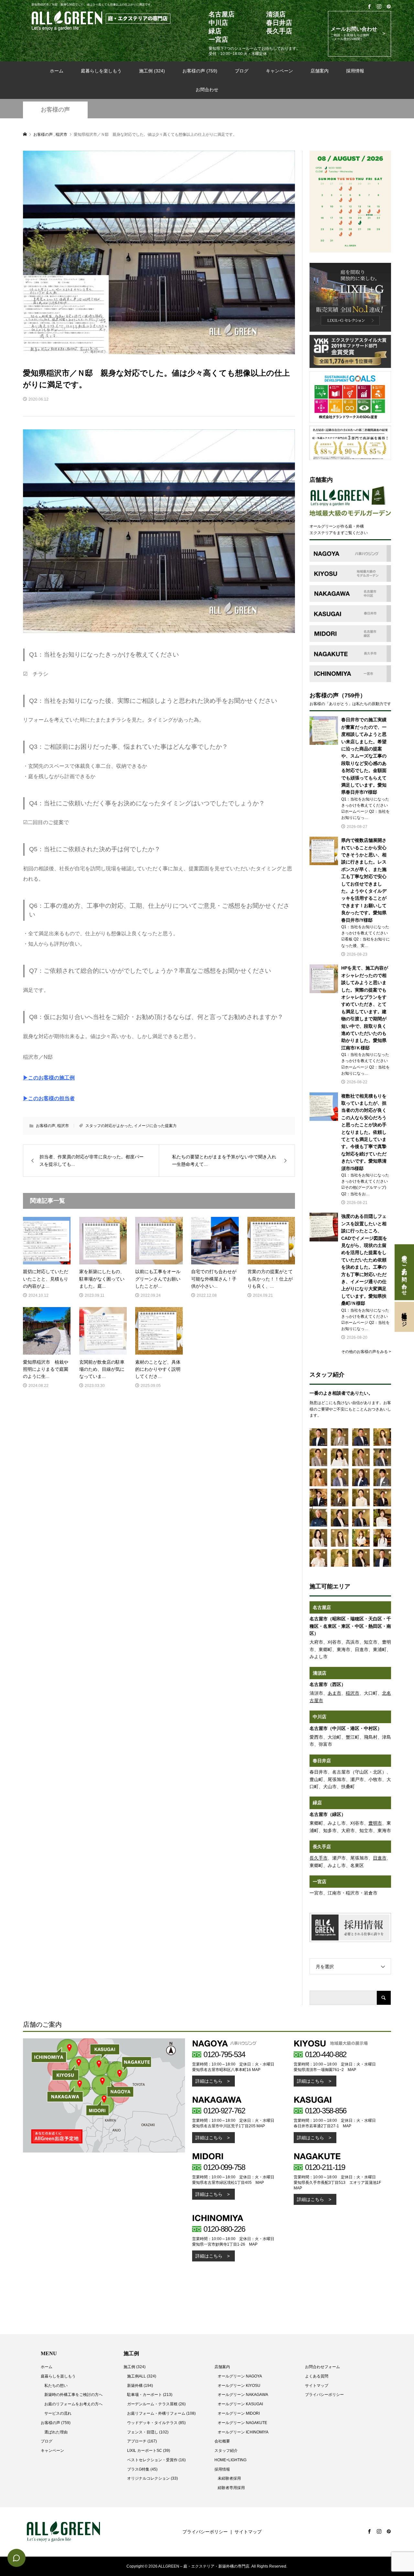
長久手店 (322, 1847)
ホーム (57, 71)
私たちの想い (56, 2386)
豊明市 (375, 1823)
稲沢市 (63, 1126)
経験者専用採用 (231, 2488)
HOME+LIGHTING (230, 2460)
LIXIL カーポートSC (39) (149, 2451)
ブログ (242, 71)
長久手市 (319, 1858)
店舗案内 (320, 71)
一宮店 (320, 1882)
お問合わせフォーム (322, 2367)
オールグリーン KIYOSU (239, 2386)
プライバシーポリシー (324, 2395)
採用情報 (355, 71)
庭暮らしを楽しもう (101, 71)
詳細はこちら (209, 2081)
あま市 (334, 1693)
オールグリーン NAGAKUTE (242, 2423)
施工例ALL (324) (142, 2376)
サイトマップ (317, 2386)
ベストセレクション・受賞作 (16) (156, 2460)
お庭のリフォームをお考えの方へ (73, 2404)
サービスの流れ (58, 2413)
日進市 (380, 1858)
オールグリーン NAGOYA (240, 2376)
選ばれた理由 (56, 2432)
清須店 (320, 1673)
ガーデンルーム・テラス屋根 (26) (156, 2404)
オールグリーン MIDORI (239, 2413)
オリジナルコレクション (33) (153, 2478)
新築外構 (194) (140, 2386)
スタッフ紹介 (226, 2451)
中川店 (320, 1717)
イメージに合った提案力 (155, 1126)
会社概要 (222, 2441)
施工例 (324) (152, 71)
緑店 (317, 1803)
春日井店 (322, 1761)
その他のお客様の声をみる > (366, 1352)
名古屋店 (322, 1607)
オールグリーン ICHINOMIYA (243, 2432)
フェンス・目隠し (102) (148, 2432)
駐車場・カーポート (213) (150, 2395)
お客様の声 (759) (200, 71)
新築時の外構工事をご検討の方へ (73, 2395)
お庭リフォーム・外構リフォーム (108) (161, 2413)
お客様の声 (55, 110)
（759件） (352, 695)
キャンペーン (279, 71)
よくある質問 (317, 2376)
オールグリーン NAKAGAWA (243, 2395)
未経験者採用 (229, 2478)
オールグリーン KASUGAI (240, 2404)
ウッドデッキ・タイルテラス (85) (156, 2423)
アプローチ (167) (142, 2441)
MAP (256, 2070)
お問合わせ (207, 90)
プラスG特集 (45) (142, 2469)
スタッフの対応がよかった (109, 1126)
